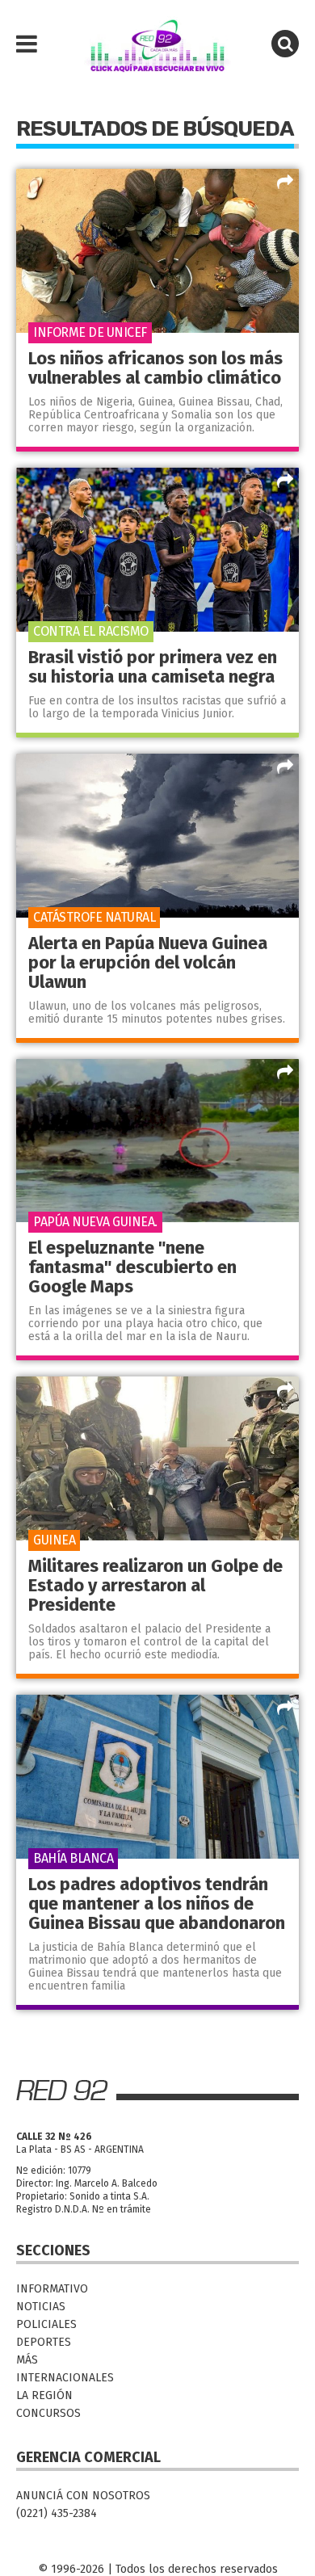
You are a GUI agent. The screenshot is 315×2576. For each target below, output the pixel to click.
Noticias (41, 2307)
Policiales (46, 2324)
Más (27, 2360)
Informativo (52, 2289)
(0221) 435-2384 (57, 2513)
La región (44, 2395)
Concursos (48, 2413)
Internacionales (65, 2378)
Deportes (44, 2342)
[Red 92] (157, 44)
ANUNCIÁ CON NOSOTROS (83, 2496)
